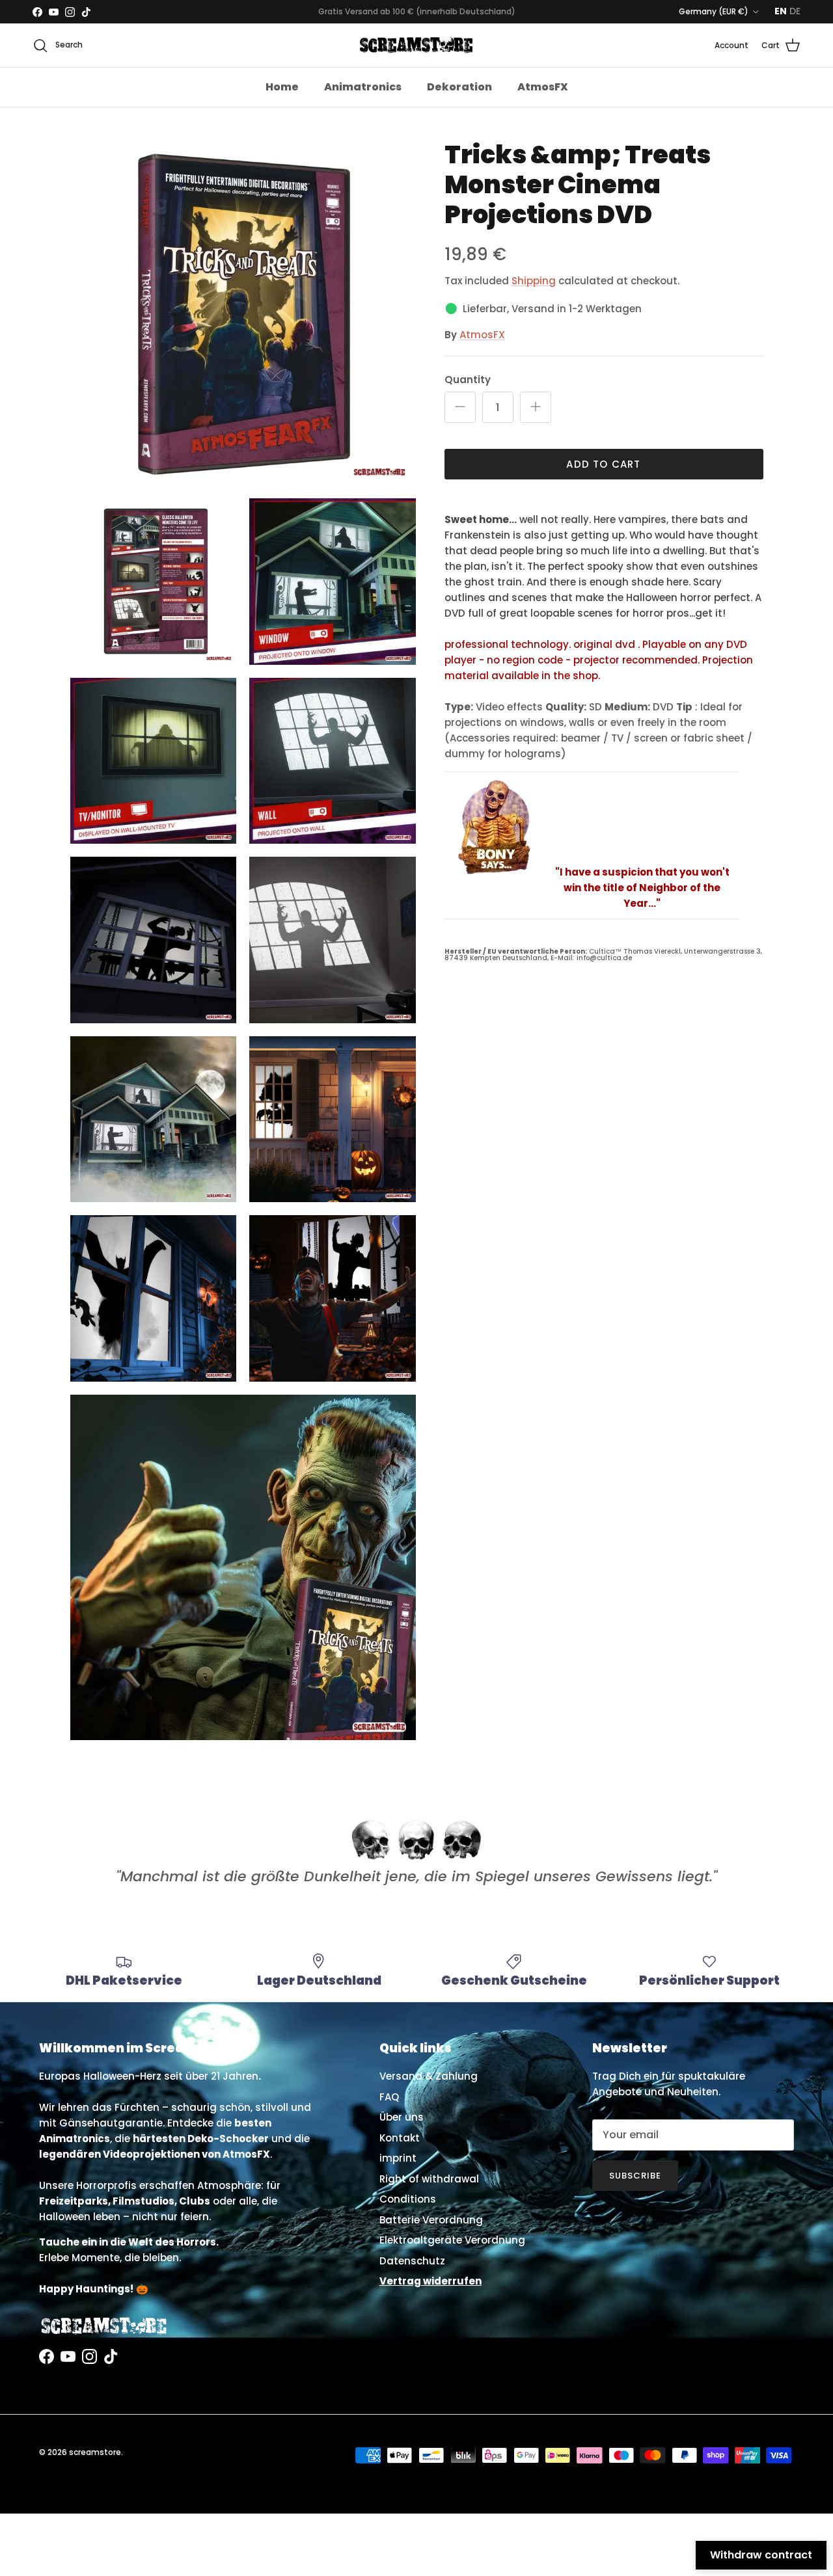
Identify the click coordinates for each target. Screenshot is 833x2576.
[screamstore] (416, 45)
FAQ (389, 2097)
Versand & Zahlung (429, 2076)
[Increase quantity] (536, 407)
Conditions (408, 2199)
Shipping (534, 281)
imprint (398, 2158)
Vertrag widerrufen (430, 2281)
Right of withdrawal (429, 2179)
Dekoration (459, 87)
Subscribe (635, 2176)
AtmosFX (543, 87)
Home (282, 87)
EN (781, 11)
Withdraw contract (761, 2555)
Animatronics (363, 87)
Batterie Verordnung (431, 2220)
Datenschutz (412, 2261)
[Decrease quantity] (460, 407)
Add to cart (603, 464)
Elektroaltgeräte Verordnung (452, 2240)
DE (795, 11)
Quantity (468, 380)
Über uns (402, 2117)
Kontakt (400, 2138)
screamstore (95, 2452)
